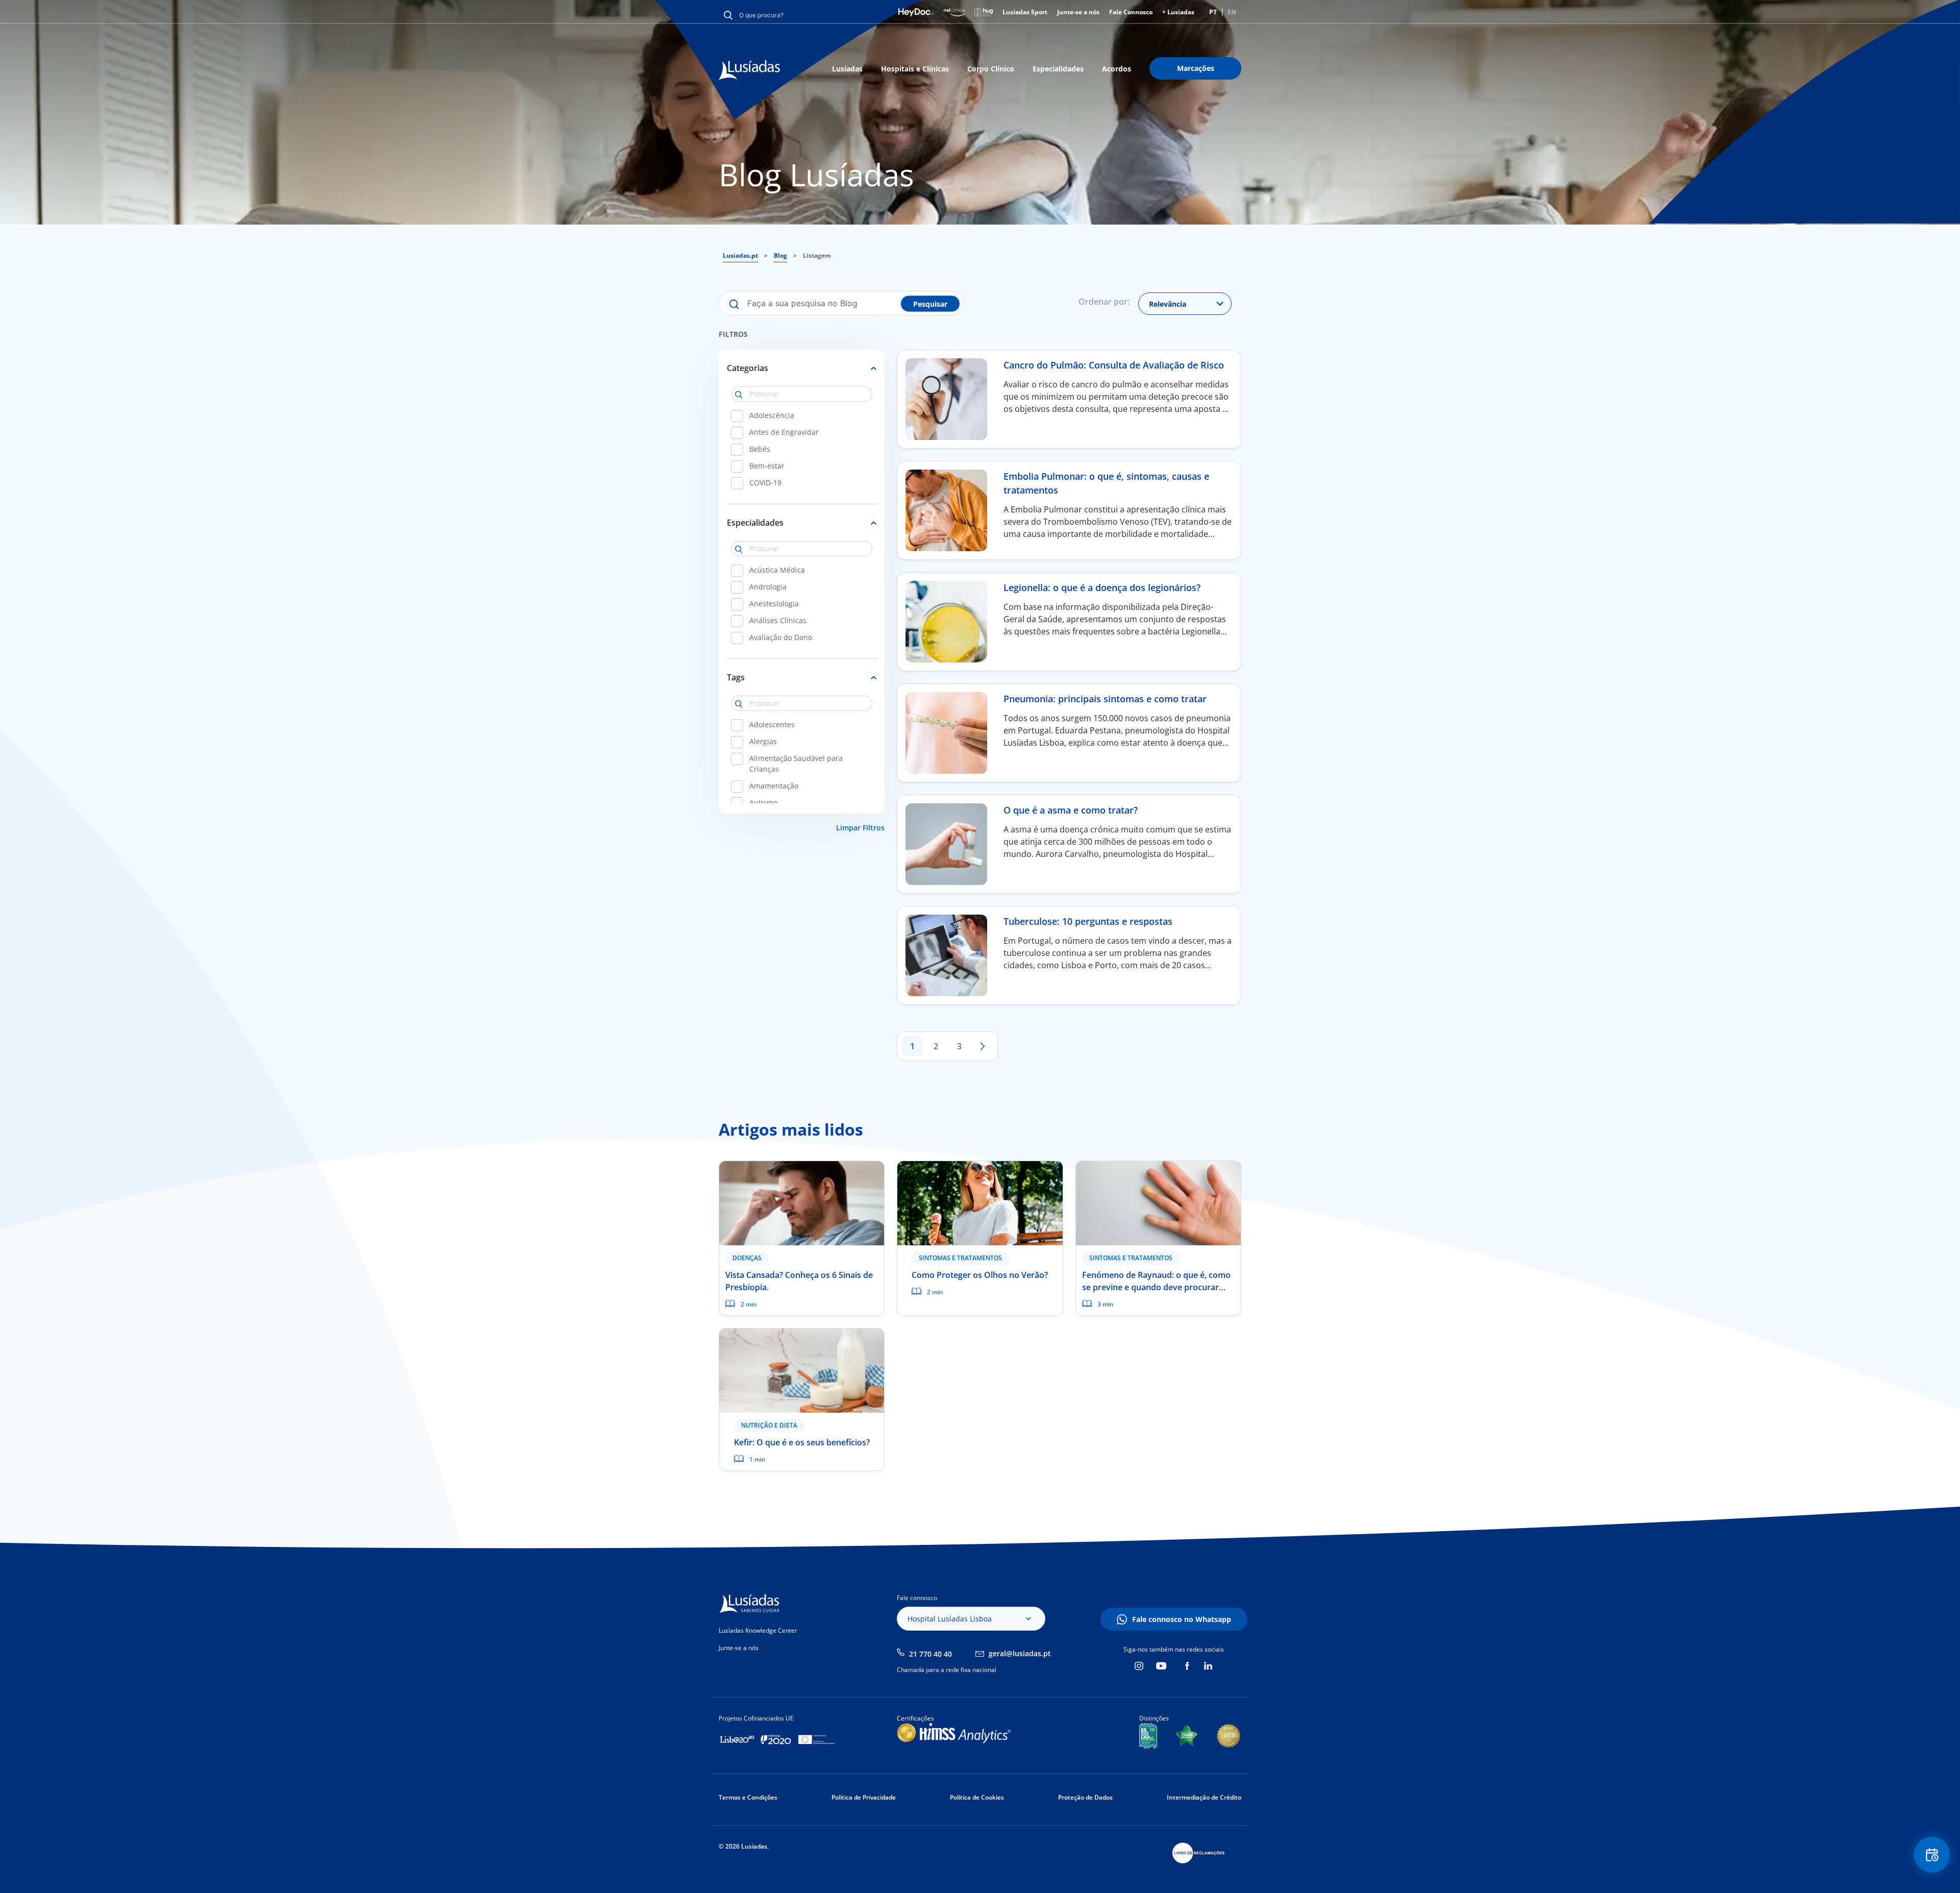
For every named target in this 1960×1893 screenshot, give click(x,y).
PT (1213, 12)
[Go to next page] (983, 1046)
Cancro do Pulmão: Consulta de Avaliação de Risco (1114, 365)
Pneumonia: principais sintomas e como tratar (1105, 699)
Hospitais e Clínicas (915, 69)
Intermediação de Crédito (1204, 1797)
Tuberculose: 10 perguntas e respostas (1088, 921)
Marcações (1196, 68)
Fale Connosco (1131, 12)
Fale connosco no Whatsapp (1182, 1619)
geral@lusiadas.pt (1020, 1653)
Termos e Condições (748, 1797)
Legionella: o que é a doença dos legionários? (1102, 587)
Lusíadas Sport (1025, 12)
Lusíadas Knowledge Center (758, 1630)
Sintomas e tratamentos (960, 1258)
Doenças (747, 1258)
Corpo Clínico (991, 69)
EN (1232, 12)
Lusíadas (847, 69)
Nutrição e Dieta (769, 1425)
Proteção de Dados (1085, 1797)
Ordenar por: (1104, 302)
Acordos (1117, 69)
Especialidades (1058, 69)
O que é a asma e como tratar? (1071, 810)
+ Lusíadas (1178, 12)
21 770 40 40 (930, 1654)
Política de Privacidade (864, 1797)
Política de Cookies (977, 1797)
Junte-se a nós (1078, 12)
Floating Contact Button (1932, 1855)
